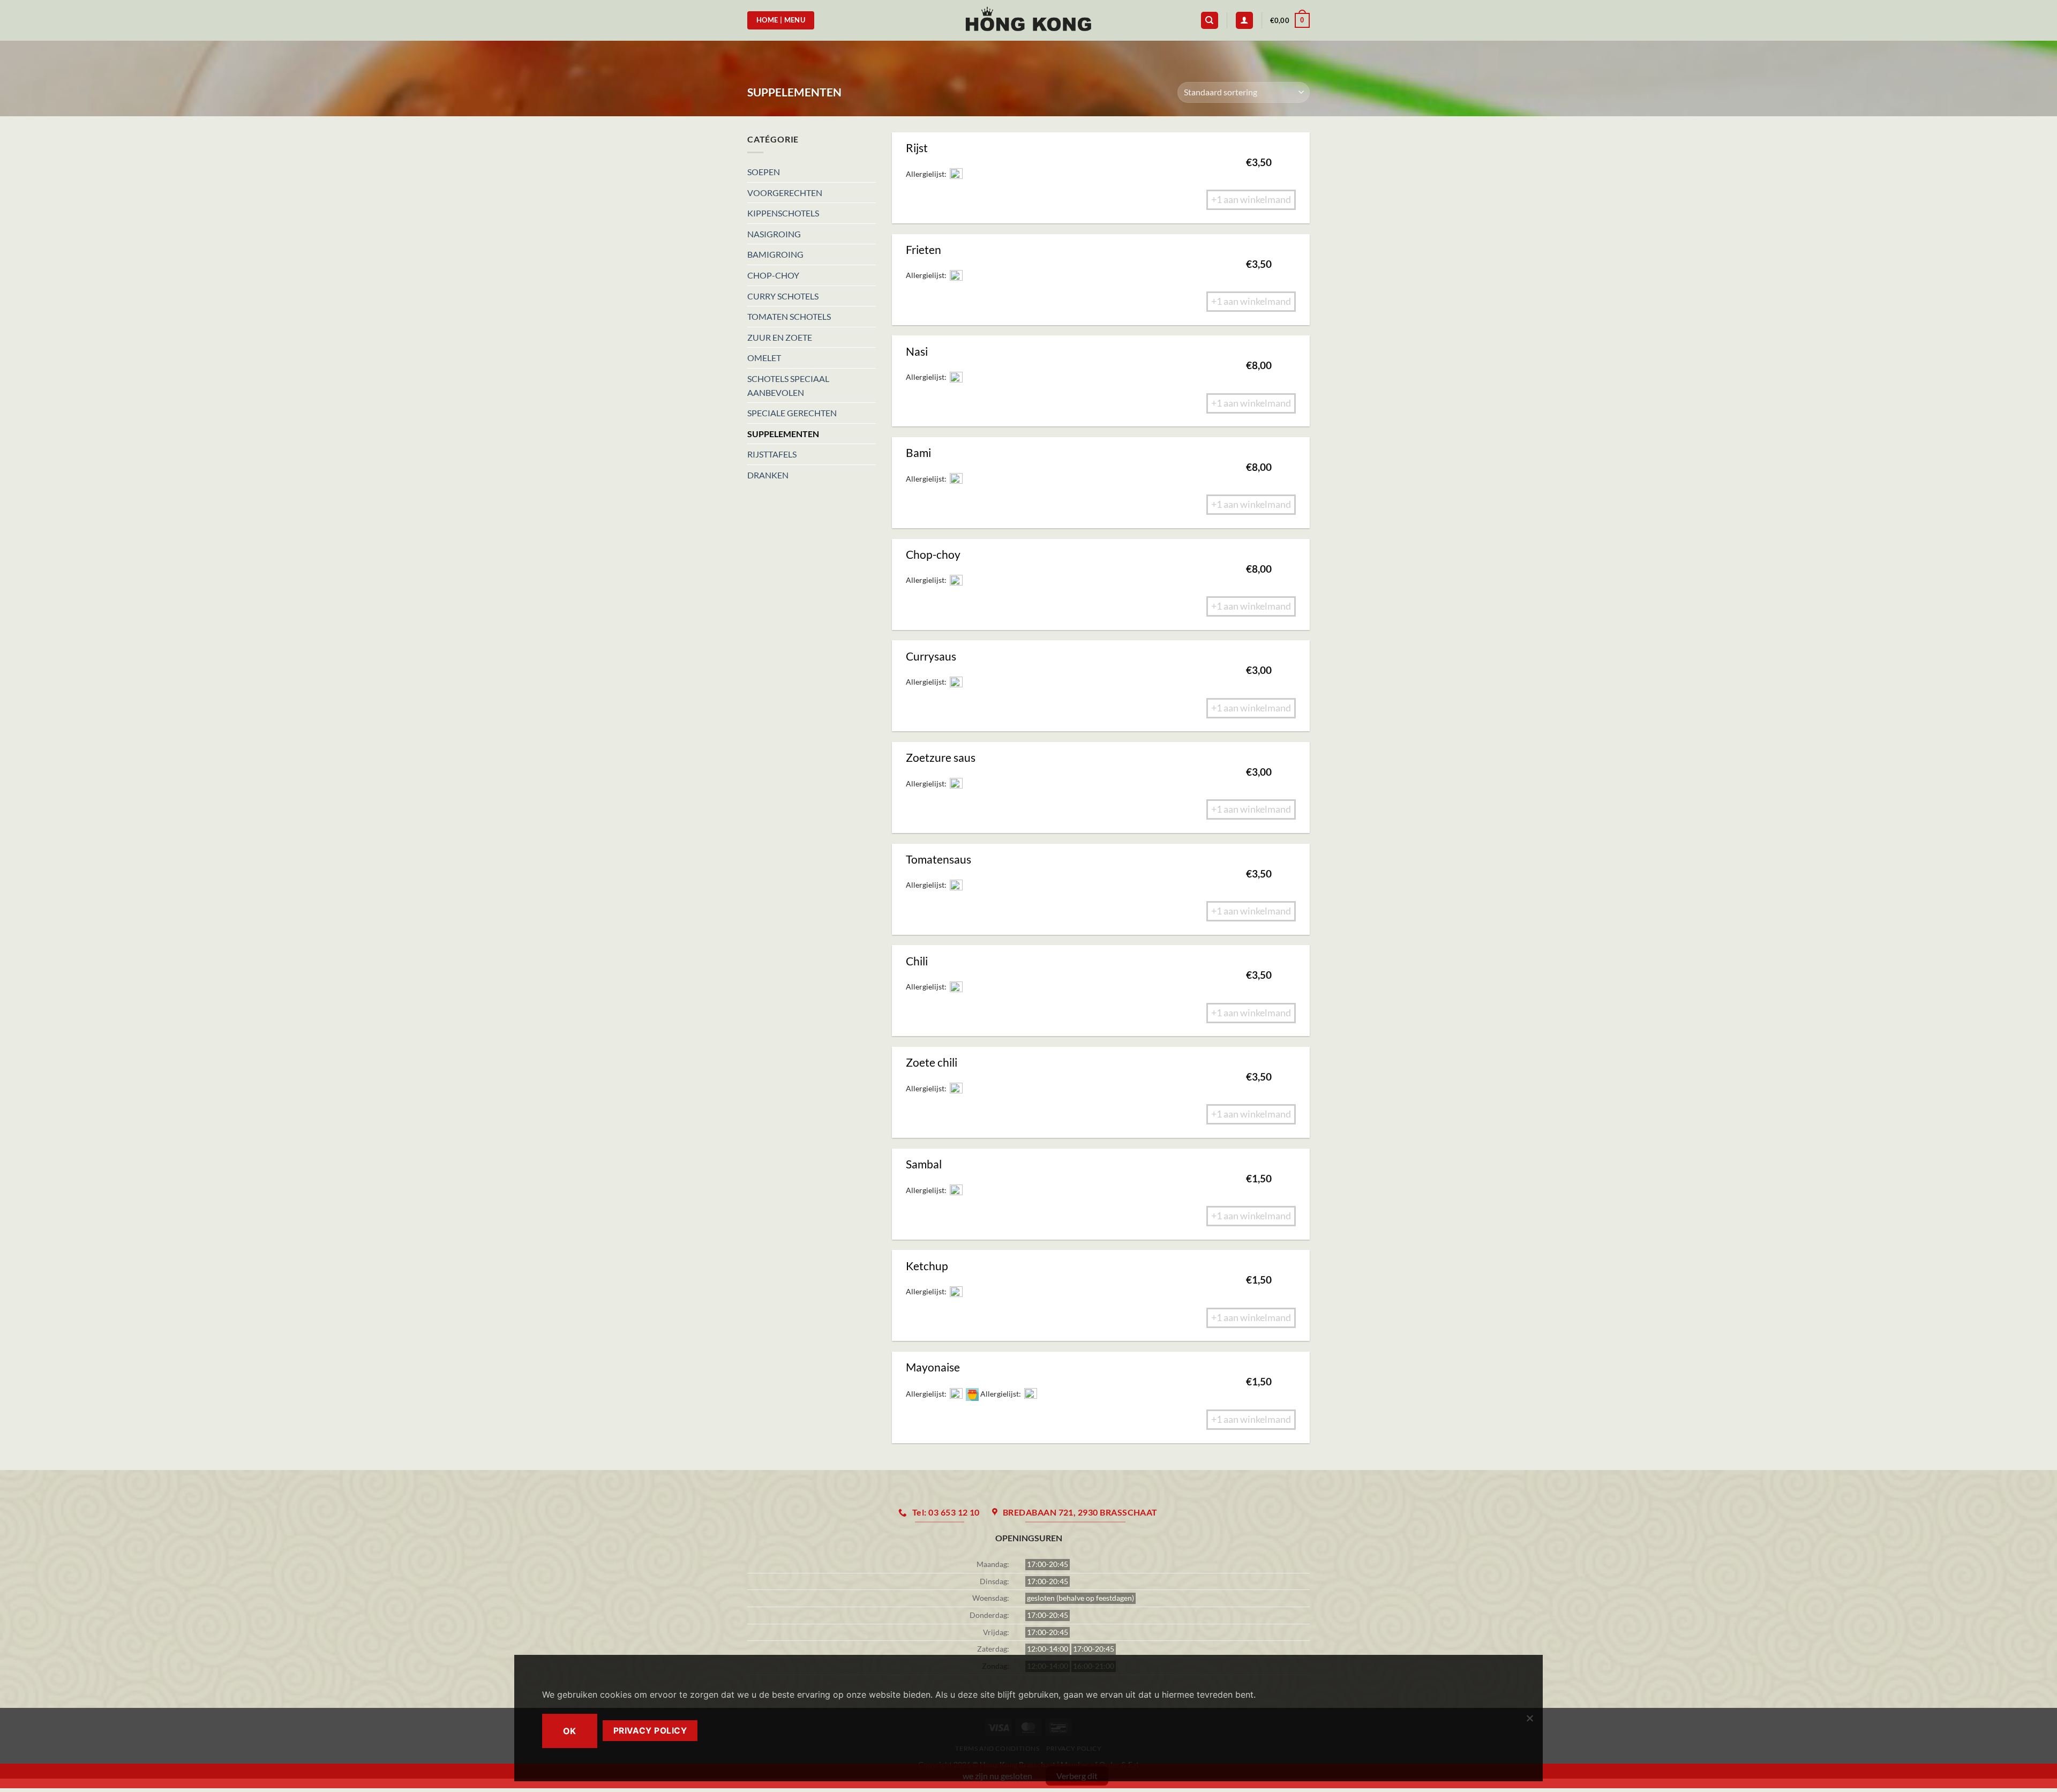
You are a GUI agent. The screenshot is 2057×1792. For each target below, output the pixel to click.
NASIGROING (774, 234)
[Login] (1244, 21)
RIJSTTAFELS (772, 454)
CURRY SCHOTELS (783, 296)
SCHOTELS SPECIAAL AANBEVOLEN (788, 385)
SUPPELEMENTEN (783, 434)
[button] (1290, 20)
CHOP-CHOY (773, 275)
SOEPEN (764, 172)
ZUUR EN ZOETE (780, 337)
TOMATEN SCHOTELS (789, 316)
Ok (570, 1731)
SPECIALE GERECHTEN (792, 413)
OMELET (764, 358)
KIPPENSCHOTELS (783, 213)
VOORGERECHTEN (785, 193)
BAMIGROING (775, 254)
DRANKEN (768, 475)
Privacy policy (650, 1731)
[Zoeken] (1210, 21)
